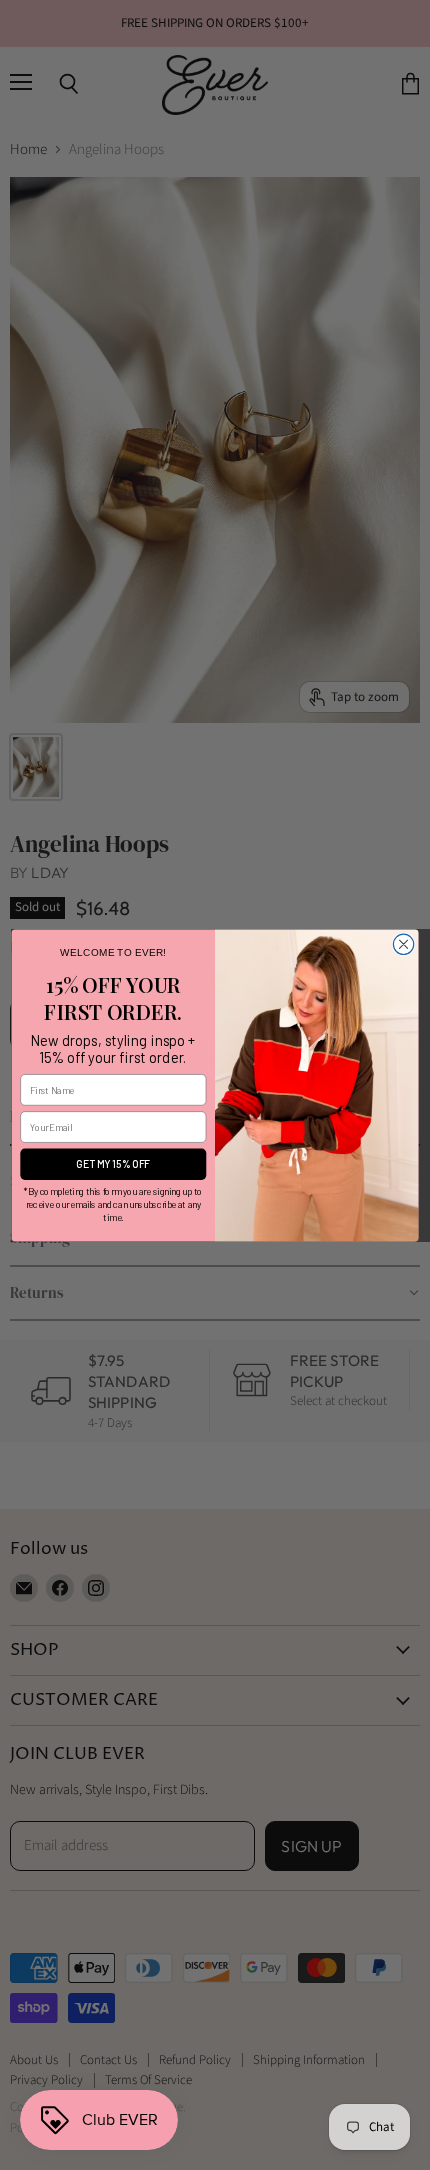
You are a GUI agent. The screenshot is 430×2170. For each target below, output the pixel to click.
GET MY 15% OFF (113, 1163)
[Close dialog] (403, 944)
